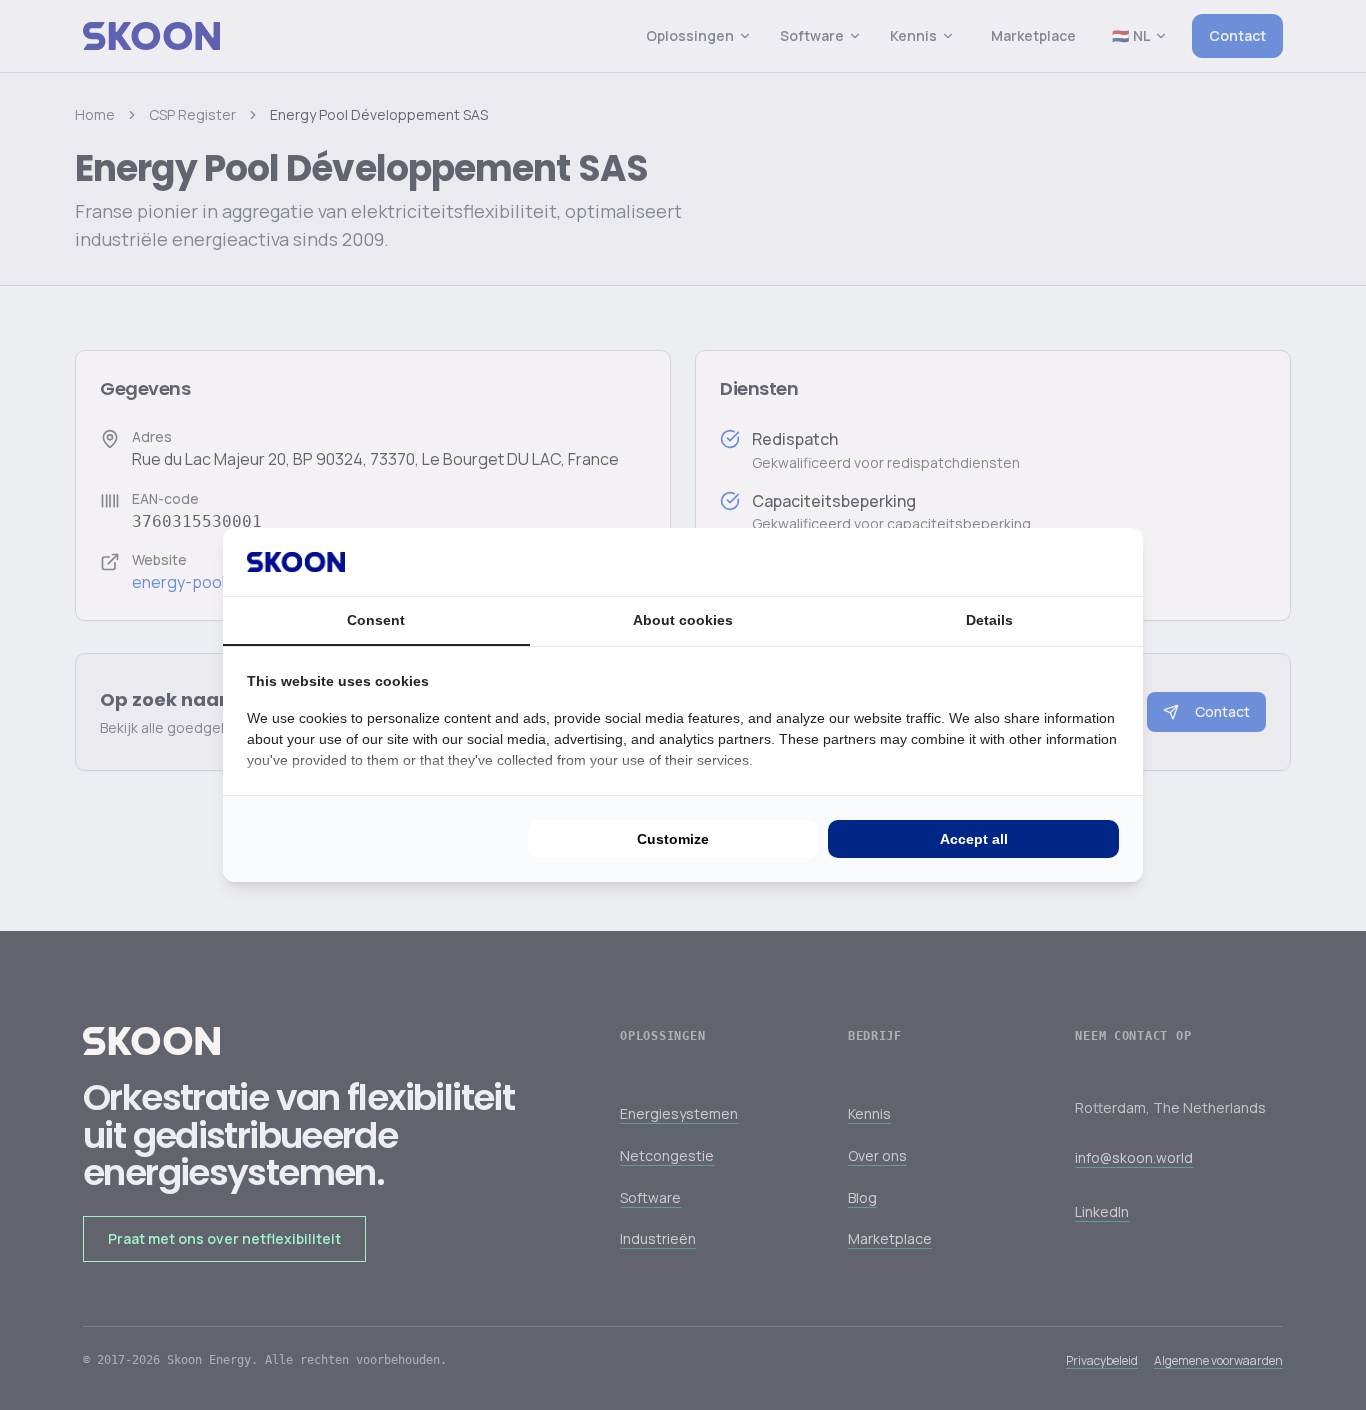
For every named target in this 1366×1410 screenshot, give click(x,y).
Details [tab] (989, 620)
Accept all (974, 839)
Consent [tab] (376, 620)
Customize (673, 839)
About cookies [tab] (683, 620)
